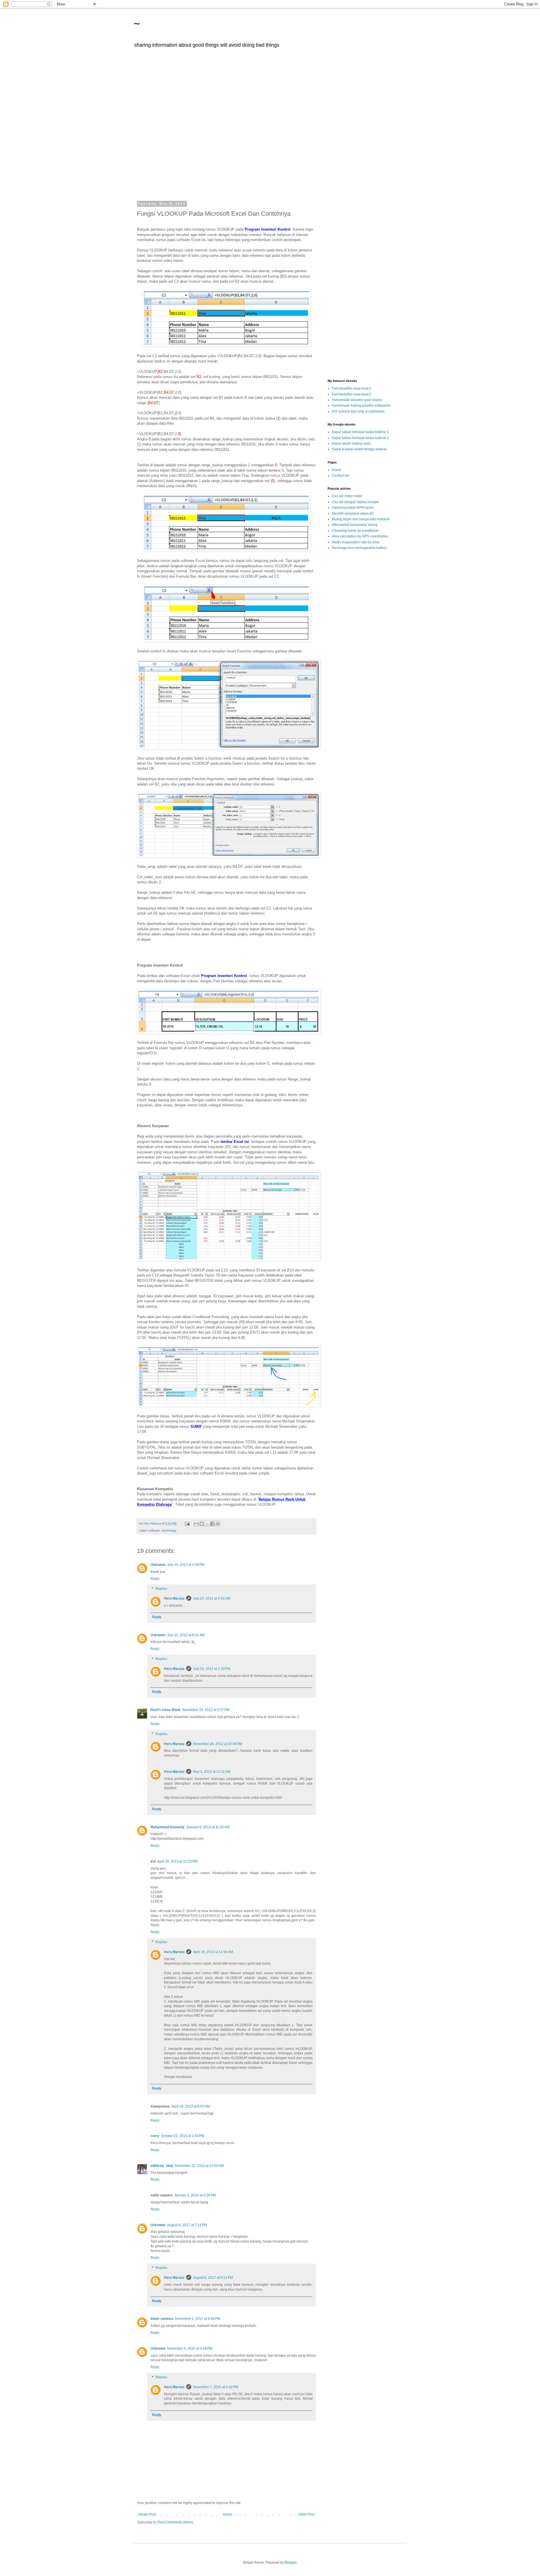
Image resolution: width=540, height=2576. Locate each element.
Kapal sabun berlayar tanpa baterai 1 (360, 432)
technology (169, 1530)
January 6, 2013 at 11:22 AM (208, 1827)
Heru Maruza (174, 1598)
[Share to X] (207, 1524)
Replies (161, 1589)
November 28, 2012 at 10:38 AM (218, 1744)
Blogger (291, 2563)
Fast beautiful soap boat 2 (352, 394)
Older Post (306, 2514)
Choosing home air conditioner (355, 531)
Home (227, 2514)
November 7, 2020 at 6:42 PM (216, 2387)
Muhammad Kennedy (167, 1827)
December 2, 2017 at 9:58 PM (198, 2319)
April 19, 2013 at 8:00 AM (191, 2106)
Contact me (341, 476)
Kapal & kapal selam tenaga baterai (359, 449)
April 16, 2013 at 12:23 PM (177, 1861)
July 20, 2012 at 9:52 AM (212, 1598)
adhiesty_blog (162, 2166)
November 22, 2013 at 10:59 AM (199, 2166)
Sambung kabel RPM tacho (353, 508)
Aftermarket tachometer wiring (355, 525)
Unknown (158, 1565)
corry (155, 2136)
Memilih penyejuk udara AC (353, 514)
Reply (155, 1579)
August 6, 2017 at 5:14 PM (213, 2278)
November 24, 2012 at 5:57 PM (206, 1710)
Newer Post (147, 2514)
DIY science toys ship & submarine (358, 411)
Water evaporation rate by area (355, 542)
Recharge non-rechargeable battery (359, 548)
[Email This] (196, 1524)
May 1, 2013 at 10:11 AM (212, 1772)
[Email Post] (187, 1523)
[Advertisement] (270, 128)
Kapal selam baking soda (351, 443)
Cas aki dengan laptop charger (355, 502)
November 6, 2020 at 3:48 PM (190, 2348)
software (154, 1530)
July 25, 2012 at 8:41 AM (186, 1635)
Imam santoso (162, 2319)
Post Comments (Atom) (175, 2522)
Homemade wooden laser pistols (357, 400)
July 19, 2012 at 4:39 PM (186, 1565)
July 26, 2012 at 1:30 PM (212, 1669)
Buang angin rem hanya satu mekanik (361, 519)
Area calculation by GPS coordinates (360, 536)
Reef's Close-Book (166, 1710)
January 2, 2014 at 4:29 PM (195, 2195)
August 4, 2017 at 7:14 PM (187, 2225)
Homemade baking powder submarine (361, 406)
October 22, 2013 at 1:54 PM (183, 2136)
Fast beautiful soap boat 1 (352, 388)
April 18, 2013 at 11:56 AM (213, 1952)
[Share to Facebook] (212, 1524)
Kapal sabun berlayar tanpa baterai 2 (360, 438)
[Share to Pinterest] (218, 1524)
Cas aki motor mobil (347, 496)
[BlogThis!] (202, 1524)
